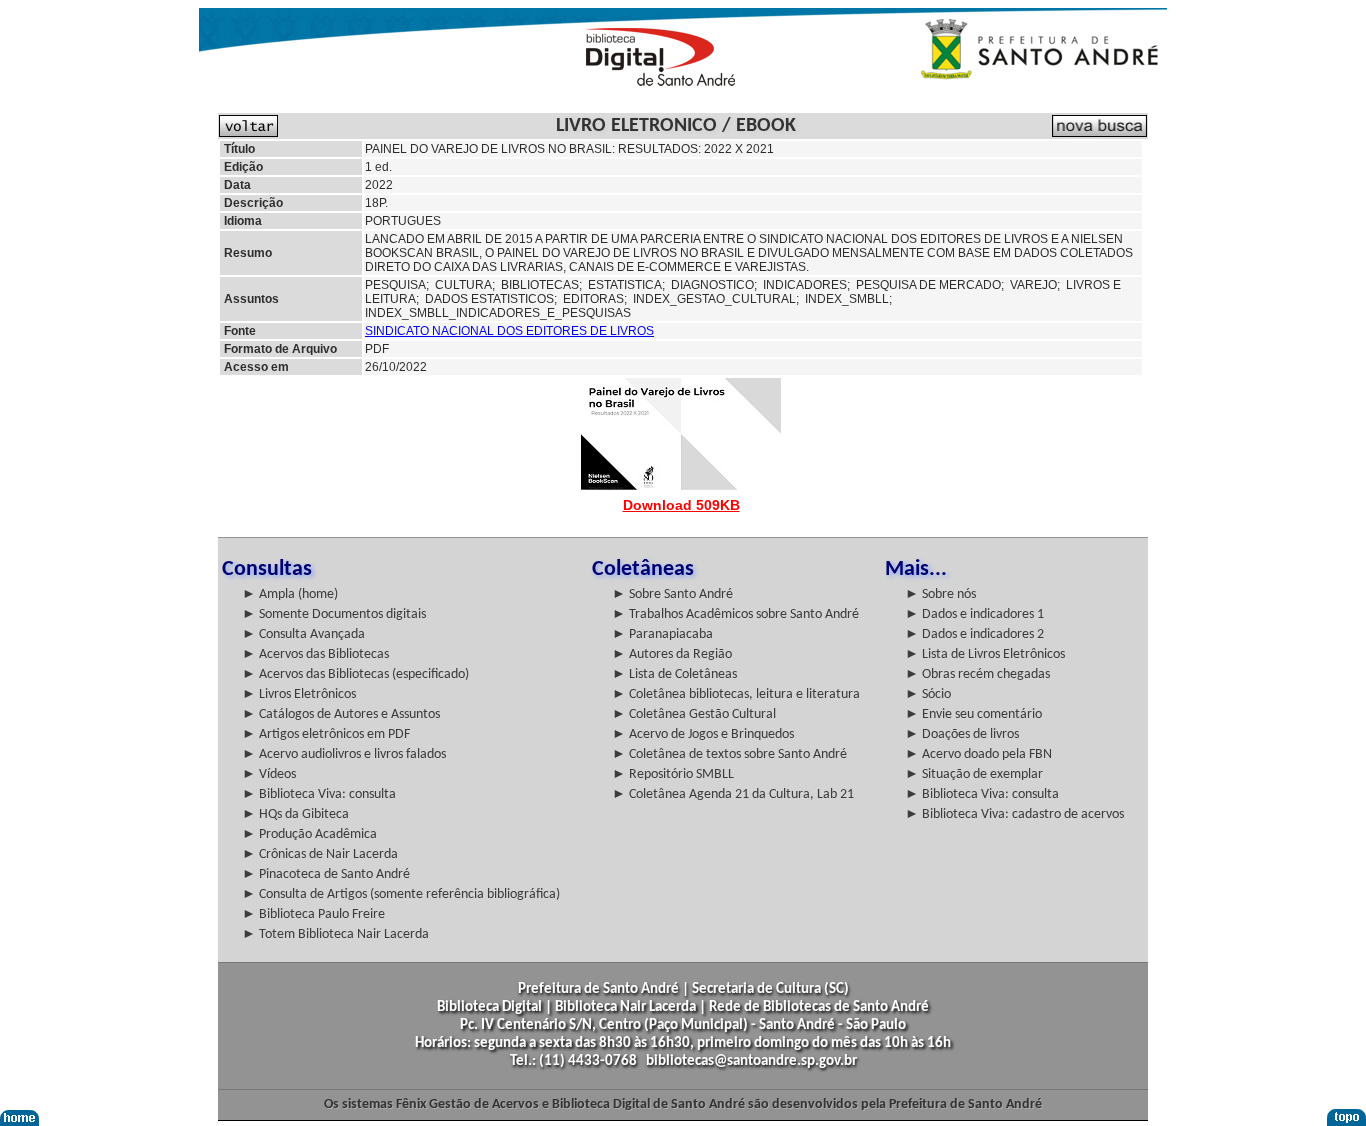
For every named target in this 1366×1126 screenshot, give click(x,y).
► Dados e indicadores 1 (974, 614)
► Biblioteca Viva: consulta (319, 794)
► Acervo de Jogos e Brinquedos (703, 734)
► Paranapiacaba (662, 634)
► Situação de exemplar (974, 774)
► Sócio (928, 694)
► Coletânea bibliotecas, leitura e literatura (736, 694)
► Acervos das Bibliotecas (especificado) (355, 674)
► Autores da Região (672, 654)
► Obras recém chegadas (977, 674)
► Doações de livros (962, 734)
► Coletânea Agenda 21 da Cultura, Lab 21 (733, 794)
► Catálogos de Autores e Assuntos (341, 714)
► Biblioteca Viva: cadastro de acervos (1014, 814)
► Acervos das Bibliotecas (315, 654)
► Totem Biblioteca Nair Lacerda (335, 934)
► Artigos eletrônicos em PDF (326, 734)
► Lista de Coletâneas (674, 674)
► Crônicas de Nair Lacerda (320, 854)
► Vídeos (269, 774)
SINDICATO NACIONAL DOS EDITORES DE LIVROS (509, 331)
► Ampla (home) (290, 594)
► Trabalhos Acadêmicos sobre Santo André (735, 614)
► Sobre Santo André (672, 594)
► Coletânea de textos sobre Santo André (729, 754)
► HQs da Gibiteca (295, 814)
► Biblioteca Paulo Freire (313, 914)
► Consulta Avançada (303, 634)
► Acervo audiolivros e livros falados (344, 754)
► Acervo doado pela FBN (978, 754)
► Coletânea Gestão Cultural (694, 714)
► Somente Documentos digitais (334, 614)
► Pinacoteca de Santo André (326, 874)
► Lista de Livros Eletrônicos (985, 654)
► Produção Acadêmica (309, 834)
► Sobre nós (940, 594)
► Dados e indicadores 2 (974, 634)
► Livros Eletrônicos (299, 694)
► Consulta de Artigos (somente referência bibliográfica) (401, 894)
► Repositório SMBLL (673, 774)
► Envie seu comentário (973, 714)
